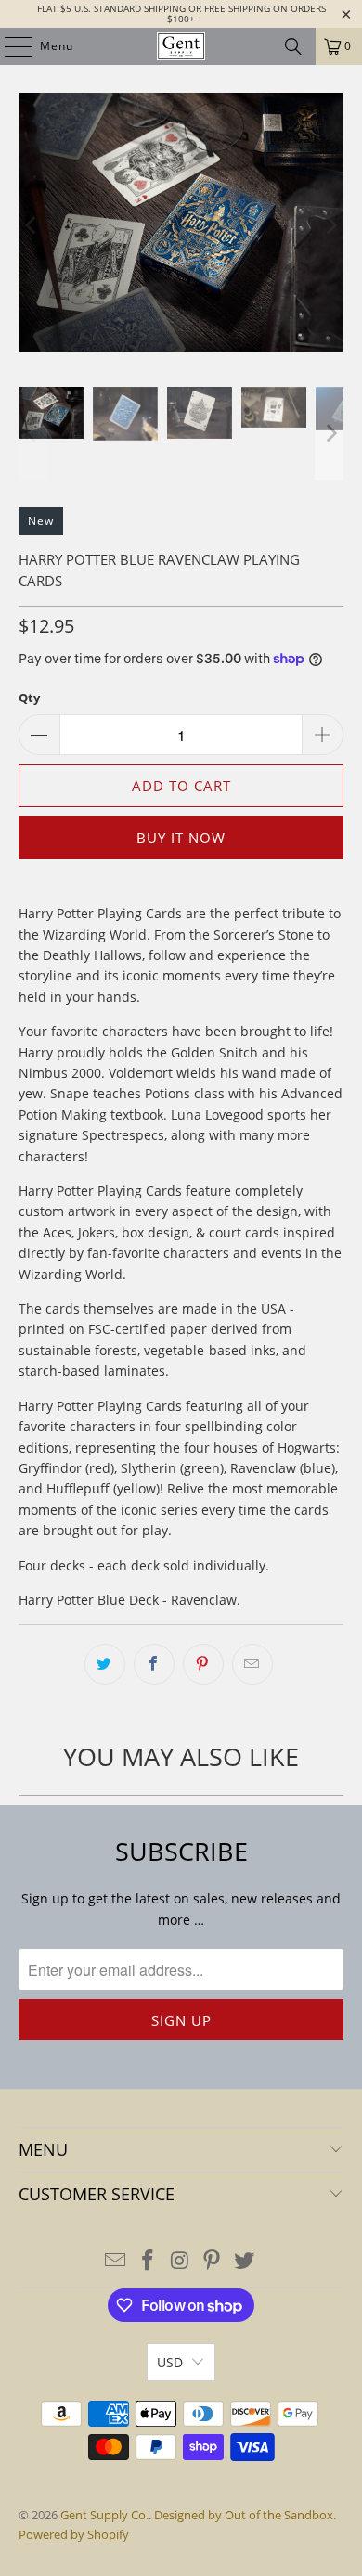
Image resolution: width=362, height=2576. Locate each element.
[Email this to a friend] (252, 1664)
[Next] (330, 226)
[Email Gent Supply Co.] (116, 2261)
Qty (29, 698)
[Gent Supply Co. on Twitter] (245, 2261)
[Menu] (9, 46)
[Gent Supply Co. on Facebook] (148, 2261)
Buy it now (181, 838)
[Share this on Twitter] (105, 1664)
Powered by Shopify (74, 2534)
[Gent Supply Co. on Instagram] (180, 2261)
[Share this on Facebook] (154, 1664)
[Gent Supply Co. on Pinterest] (213, 2261)
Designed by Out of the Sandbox (244, 2515)
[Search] (293, 46)
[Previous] (32, 226)
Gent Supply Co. (104, 2515)
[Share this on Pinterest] (203, 1664)
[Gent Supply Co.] (181, 46)
